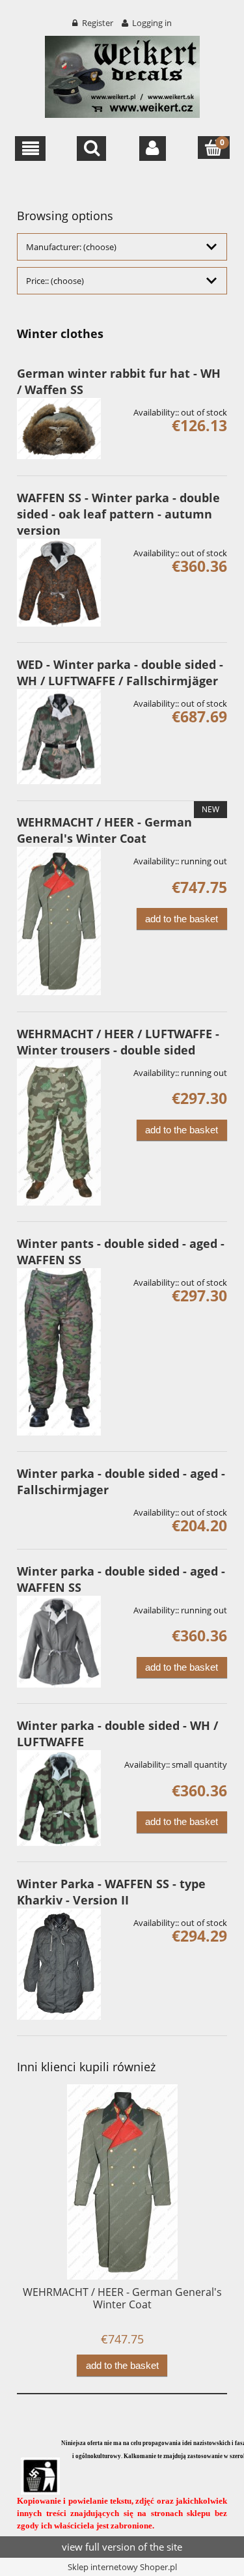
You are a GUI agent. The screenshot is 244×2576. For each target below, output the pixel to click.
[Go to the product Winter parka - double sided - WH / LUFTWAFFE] (59, 1798)
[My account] (153, 149)
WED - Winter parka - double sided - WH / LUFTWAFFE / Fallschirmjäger (120, 672)
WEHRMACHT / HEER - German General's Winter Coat (104, 830)
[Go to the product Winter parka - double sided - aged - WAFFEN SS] (59, 1642)
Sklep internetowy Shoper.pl (122, 2567)
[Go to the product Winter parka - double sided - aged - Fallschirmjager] (59, 1508)
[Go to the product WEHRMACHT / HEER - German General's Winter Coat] (59, 921)
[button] (30, 149)
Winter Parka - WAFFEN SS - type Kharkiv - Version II (111, 1892)
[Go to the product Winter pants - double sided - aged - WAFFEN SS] (59, 1352)
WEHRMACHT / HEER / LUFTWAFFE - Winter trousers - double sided (118, 1042)
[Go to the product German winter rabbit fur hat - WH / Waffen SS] (59, 429)
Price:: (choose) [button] (55, 281)
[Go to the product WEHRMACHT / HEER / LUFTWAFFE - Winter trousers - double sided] (59, 1132)
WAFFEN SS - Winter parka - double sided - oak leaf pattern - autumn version (118, 514)
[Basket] (214, 148)
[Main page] (122, 75)
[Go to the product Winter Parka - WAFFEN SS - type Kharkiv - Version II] (59, 1964)
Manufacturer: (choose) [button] (71, 247)
